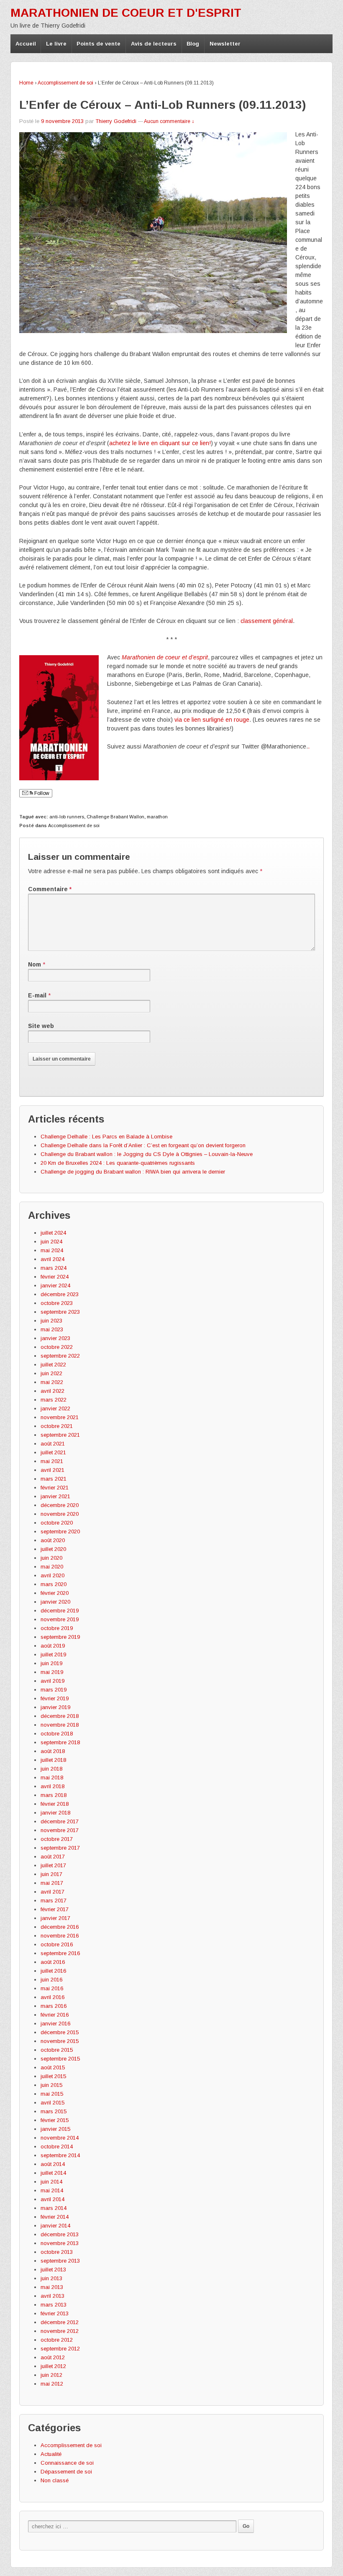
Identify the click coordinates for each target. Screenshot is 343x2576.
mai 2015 (52, 2094)
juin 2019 (51, 1663)
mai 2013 (52, 2287)
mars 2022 (54, 1400)
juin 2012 (51, 2375)
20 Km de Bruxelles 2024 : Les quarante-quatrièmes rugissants (118, 1163)
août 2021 (53, 1444)
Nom (35, 964)
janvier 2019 (55, 1707)
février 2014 (55, 2217)
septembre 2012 (60, 2349)
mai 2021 (52, 1461)
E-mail (37, 995)
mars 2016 (54, 2006)
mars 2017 (54, 1901)
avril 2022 (52, 1391)
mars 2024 (54, 1268)
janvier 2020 (55, 1602)
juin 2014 (51, 2182)
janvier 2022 (55, 1408)
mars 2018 (54, 1795)
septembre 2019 (60, 1637)
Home (26, 83)
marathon (157, 817)
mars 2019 (54, 1690)
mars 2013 (54, 2305)
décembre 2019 (60, 1611)
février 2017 (55, 1909)
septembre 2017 (60, 1848)
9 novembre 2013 (62, 121)
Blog (193, 44)
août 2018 (53, 1751)
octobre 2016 (57, 1944)
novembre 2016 (60, 1936)
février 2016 (55, 2015)
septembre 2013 (60, 2261)
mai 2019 (52, 1672)
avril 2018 (52, 1786)
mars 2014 (54, 2208)
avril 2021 (52, 1470)
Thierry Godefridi (116, 121)
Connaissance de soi (67, 2463)
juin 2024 (51, 1242)
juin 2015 (51, 2085)
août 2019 (53, 1646)
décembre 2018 (60, 1716)
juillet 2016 (53, 1971)
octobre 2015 (57, 2050)
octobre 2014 (57, 2147)
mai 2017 (52, 1883)
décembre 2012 (60, 2322)
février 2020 (55, 1593)
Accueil (26, 44)
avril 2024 (52, 1259)
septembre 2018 (60, 1742)
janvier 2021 (55, 1496)
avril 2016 (52, 1997)
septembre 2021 (60, 1435)
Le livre (56, 44)
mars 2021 (54, 1479)
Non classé (55, 2480)
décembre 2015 (60, 2032)
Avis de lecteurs (154, 44)
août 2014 (53, 2164)
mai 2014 (52, 2190)
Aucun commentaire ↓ (169, 121)
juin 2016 (51, 1980)
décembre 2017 (60, 1821)
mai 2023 (52, 1329)
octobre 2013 (57, 2252)
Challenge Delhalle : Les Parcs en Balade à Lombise (106, 1137)
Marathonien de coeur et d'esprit (126, 13)
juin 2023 (51, 1321)
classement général (267, 621)
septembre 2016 (60, 1953)
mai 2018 (52, 1778)
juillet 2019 (53, 1655)
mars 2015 (54, 2111)
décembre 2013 (60, 2234)
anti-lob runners (67, 817)
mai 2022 (52, 1382)
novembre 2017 (60, 1830)
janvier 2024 (55, 1285)
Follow (41, 793)
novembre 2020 (60, 1514)
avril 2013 (52, 2296)
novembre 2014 (60, 2138)
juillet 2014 (53, 2173)
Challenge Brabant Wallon (115, 817)
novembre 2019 (60, 1619)
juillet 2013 (53, 2270)
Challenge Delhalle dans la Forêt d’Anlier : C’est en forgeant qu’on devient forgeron (143, 1145)
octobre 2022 (57, 1347)
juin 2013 (51, 2278)
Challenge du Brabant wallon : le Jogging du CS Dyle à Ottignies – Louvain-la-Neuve (147, 1154)
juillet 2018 (53, 1760)
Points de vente (99, 44)
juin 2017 (51, 1874)
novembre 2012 (60, 2331)
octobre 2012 (57, 2340)
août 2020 (53, 1540)
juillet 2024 (53, 1233)
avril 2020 (52, 1575)
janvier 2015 (55, 2129)
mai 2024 (52, 1250)
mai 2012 (52, 2384)
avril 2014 (52, 2199)
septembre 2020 (60, 1532)
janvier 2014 (55, 2226)
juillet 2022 (53, 1365)
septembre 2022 (60, 1356)
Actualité (51, 2454)
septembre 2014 (60, 2155)
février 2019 (55, 1698)
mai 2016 (52, 1988)
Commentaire (50, 889)
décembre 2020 (60, 1505)
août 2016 (53, 1962)
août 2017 (53, 1857)
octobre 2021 (57, 1426)
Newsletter (225, 44)
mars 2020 (54, 1584)
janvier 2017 (55, 1918)
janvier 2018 (55, 1813)
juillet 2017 (53, 1865)
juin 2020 (51, 1558)
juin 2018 (51, 1769)
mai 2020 (52, 1567)
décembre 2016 (60, 1927)
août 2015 (53, 2067)
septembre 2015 (60, 2059)
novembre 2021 (60, 1417)
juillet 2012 (53, 2366)
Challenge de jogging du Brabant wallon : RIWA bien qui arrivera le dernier (133, 1172)
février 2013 (55, 2313)
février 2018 (55, 1804)
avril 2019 (52, 1681)
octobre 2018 (57, 1734)
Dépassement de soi (66, 2472)
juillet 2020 (53, 1549)
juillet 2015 (53, 2076)
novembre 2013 (60, 2243)
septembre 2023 (60, 1312)
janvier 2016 (55, 2024)
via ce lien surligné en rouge (212, 720)
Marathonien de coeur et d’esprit (165, 657)
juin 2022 (51, 1373)
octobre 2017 (57, 1839)
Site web (41, 1026)
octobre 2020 (57, 1523)
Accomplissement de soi (65, 83)
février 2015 (55, 2120)
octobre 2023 (57, 1303)
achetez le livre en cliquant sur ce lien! (160, 443)
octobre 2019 (57, 1628)
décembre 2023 (60, 1294)
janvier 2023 (55, 1338)
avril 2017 (52, 1892)
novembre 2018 (60, 1725)
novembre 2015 (60, 2041)
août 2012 (53, 2357)
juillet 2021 (53, 1452)
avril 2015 (52, 2103)
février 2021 (55, 1488)
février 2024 (55, 1277)
